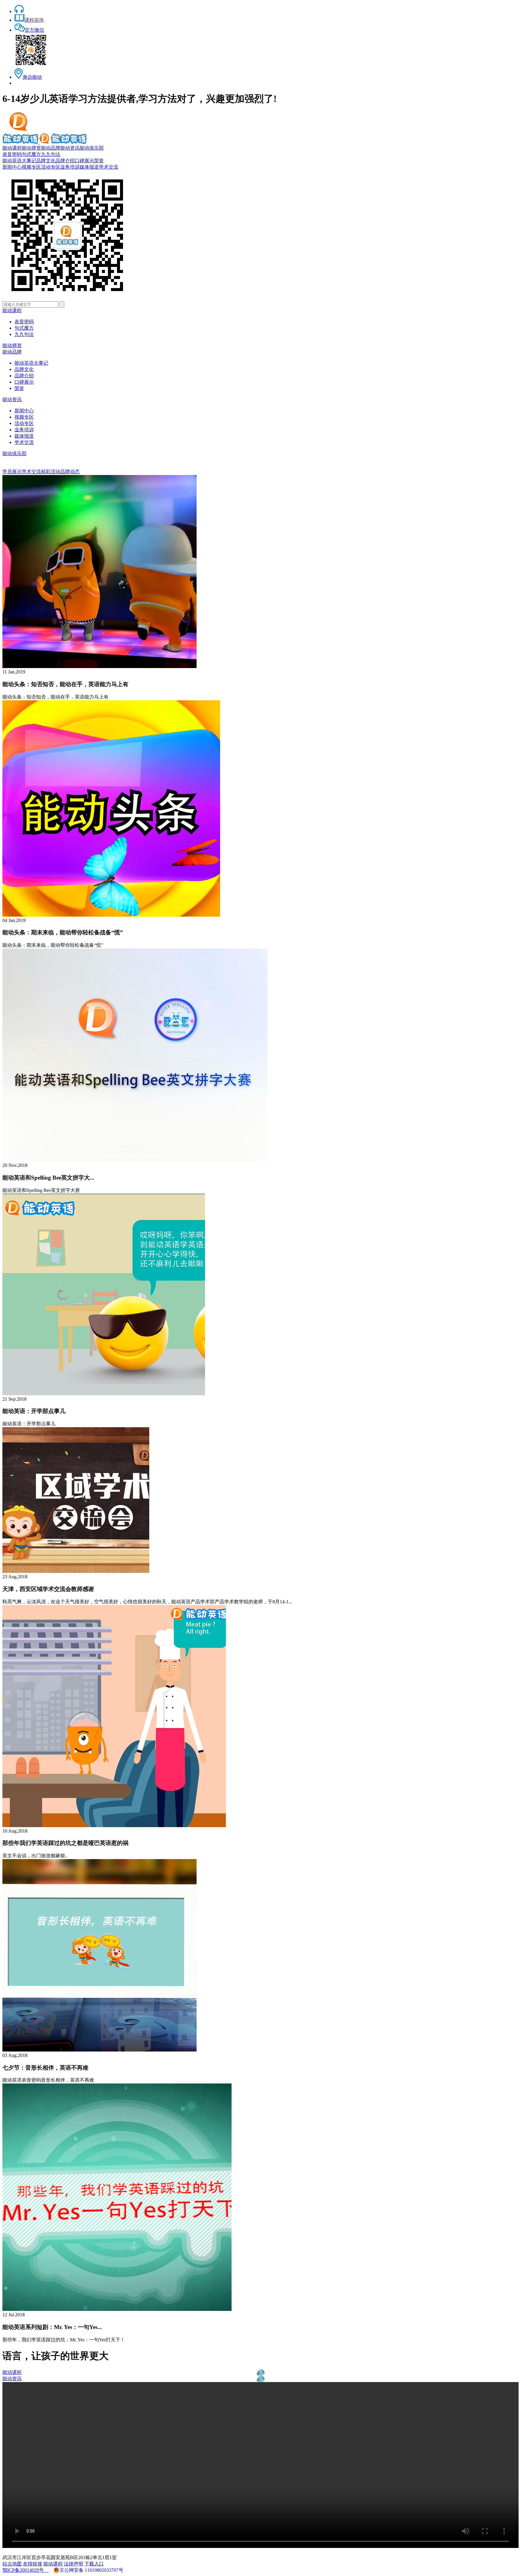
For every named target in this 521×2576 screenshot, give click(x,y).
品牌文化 (46, 161)
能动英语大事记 (19, 161)
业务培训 (70, 167)
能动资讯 (70, 148)
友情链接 (33, 2564)
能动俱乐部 (92, 148)
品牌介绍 (65, 161)
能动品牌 (51, 148)
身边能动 (32, 77)
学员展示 (12, 472)
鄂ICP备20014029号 (25, 2570)
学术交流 (109, 167)
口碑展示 (84, 161)
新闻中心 (12, 167)
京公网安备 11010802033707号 (91, 2570)
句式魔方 (31, 154)
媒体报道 (89, 167)
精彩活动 (51, 472)
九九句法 (51, 154)
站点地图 (12, 2564)
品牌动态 (70, 472)
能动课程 (12, 148)
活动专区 (51, 167)
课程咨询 (34, 20)
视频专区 (31, 167)
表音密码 (12, 154)
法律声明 (74, 2564)
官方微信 (34, 30)
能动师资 (31, 148)
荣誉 (99, 161)
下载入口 (94, 2564)
